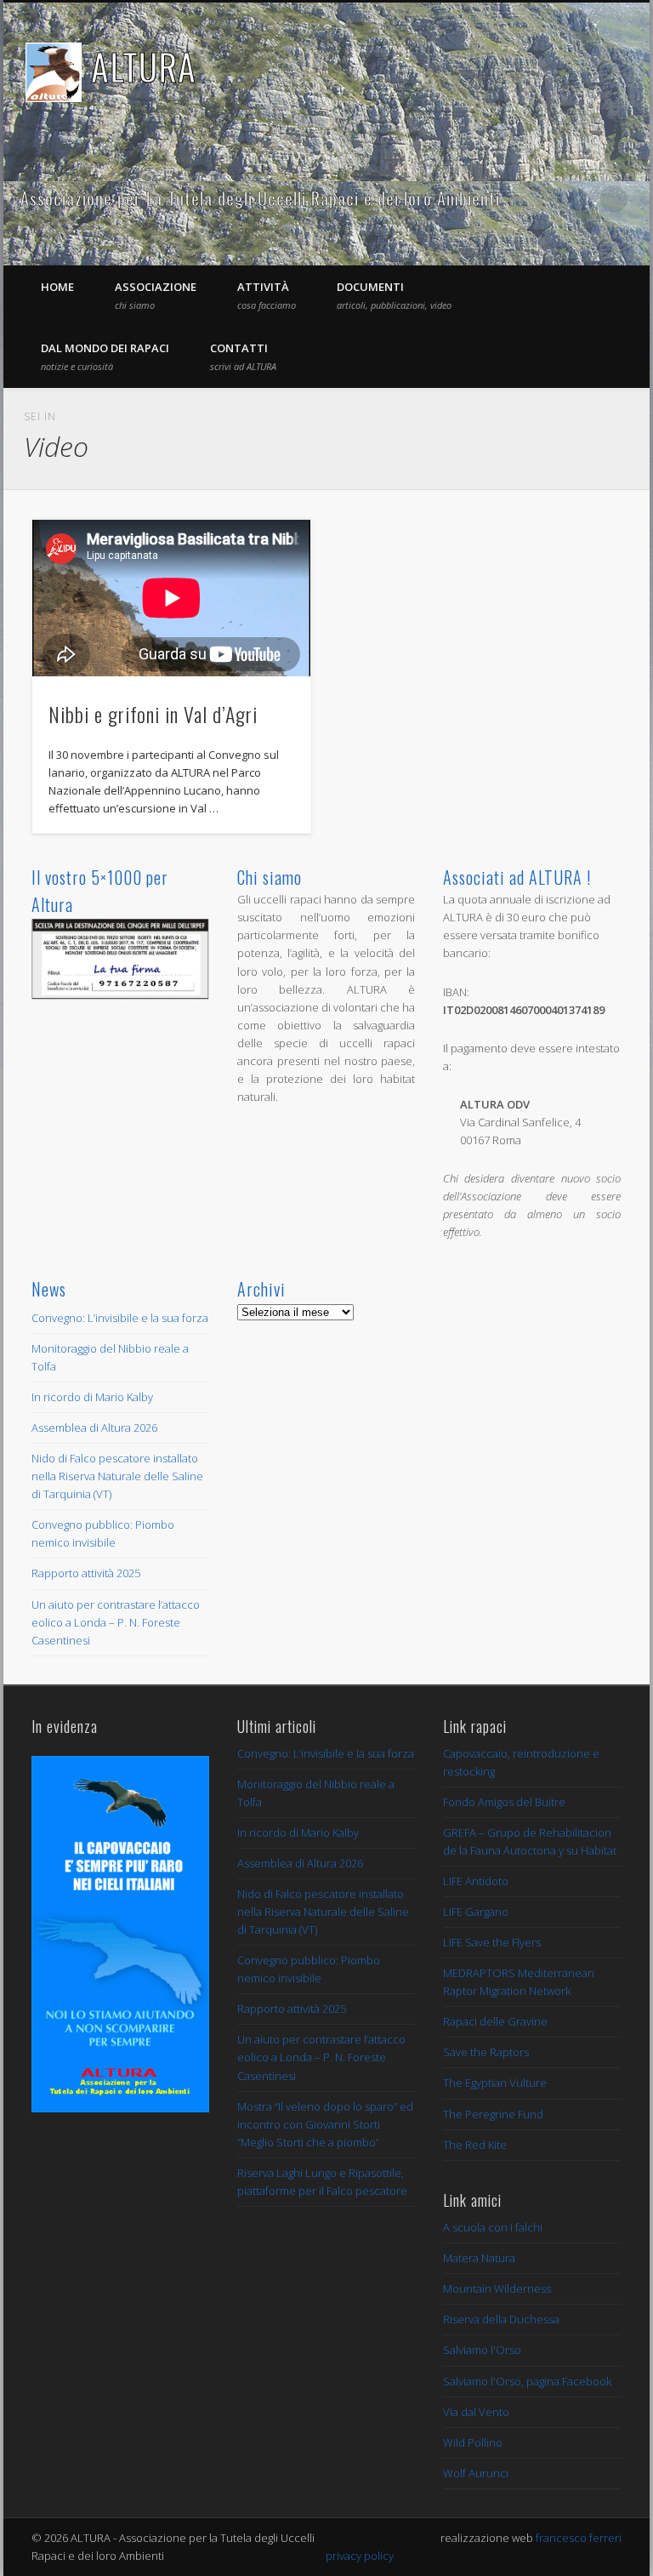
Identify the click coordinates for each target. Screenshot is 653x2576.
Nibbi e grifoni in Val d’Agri (153, 714)
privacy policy (360, 2556)
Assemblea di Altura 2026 (94, 1428)
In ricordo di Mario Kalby (92, 1397)
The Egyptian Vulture (495, 2083)
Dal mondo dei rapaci (105, 356)
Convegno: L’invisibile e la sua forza (120, 1318)
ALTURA (144, 66)
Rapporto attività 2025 (86, 1573)
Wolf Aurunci (476, 2473)
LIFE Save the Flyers (492, 1942)
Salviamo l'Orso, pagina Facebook (527, 2381)
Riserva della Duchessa (501, 2319)
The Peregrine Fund (493, 2114)
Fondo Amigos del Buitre (504, 1802)
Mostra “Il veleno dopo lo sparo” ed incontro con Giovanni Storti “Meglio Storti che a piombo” (325, 2124)
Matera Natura (479, 2258)
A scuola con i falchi (493, 2227)
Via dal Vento (476, 2412)
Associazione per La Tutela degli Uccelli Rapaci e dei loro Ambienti (260, 198)
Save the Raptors (486, 2052)
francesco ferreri (579, 2538)
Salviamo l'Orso (482, 2350)
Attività (267, 295)
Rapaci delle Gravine (495, 2021)
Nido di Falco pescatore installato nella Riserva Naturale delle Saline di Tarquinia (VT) (117, 1476)
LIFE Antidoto (476, 1881)
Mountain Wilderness (497, 2288)
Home (57, 287)
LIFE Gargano (476, 1912)
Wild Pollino (473, 2442)
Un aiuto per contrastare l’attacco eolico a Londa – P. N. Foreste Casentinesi (116, 1622)
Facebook (579, 199)
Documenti (394, 295)
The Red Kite (475, 2145)
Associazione (156, 295)
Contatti (243, 356)
